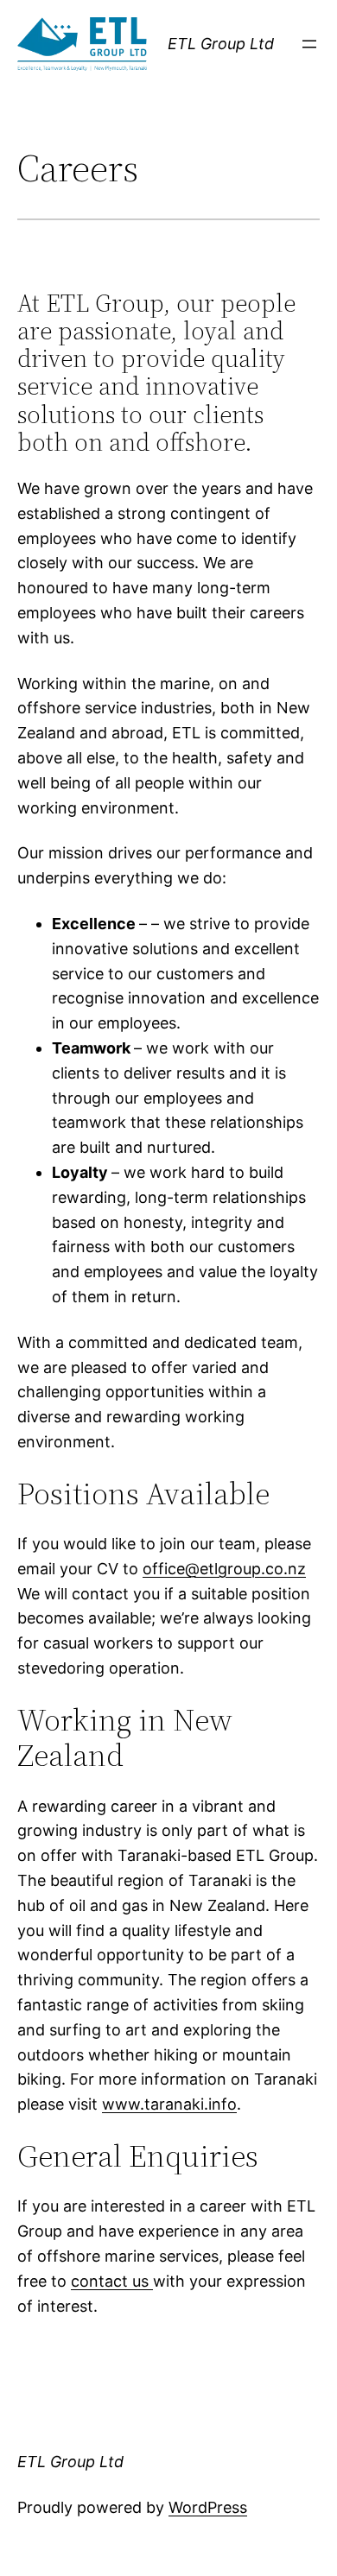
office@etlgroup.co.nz (224, 1569)
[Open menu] (309, 44)
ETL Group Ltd (221, 44)
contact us (112, 2281)
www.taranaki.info (169, 2104)
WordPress (208, 2507)
